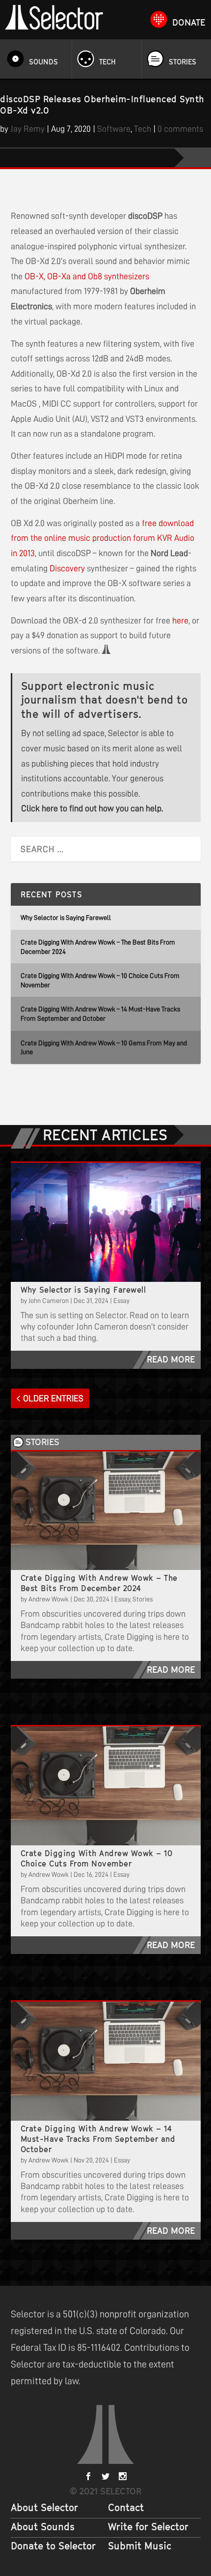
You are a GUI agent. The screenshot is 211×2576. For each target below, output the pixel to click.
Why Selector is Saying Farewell (66, 918)
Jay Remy (27, 129)
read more (171, 1359)
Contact (126, 2508)
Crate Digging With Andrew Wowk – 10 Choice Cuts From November (97, 1858)
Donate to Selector (53, 2546)
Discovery (67, 568)
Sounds (43, 62)
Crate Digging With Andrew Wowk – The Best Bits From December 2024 (99, 1583)
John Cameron (49, 1301)
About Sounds (43, 2527)
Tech (107, 62)
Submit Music (140, 2546)
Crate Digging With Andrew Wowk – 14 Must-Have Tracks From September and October (98, 2139)
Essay (121, 1301)
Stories (183, 62)
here (180, 621)
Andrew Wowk (49, 1599)
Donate (189, 22)
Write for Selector (148, 2527)
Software (114, 129)
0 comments (180, 129)
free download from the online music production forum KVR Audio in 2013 (103, 538)
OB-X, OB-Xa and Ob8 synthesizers (87, 276)
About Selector (44, 2508)
